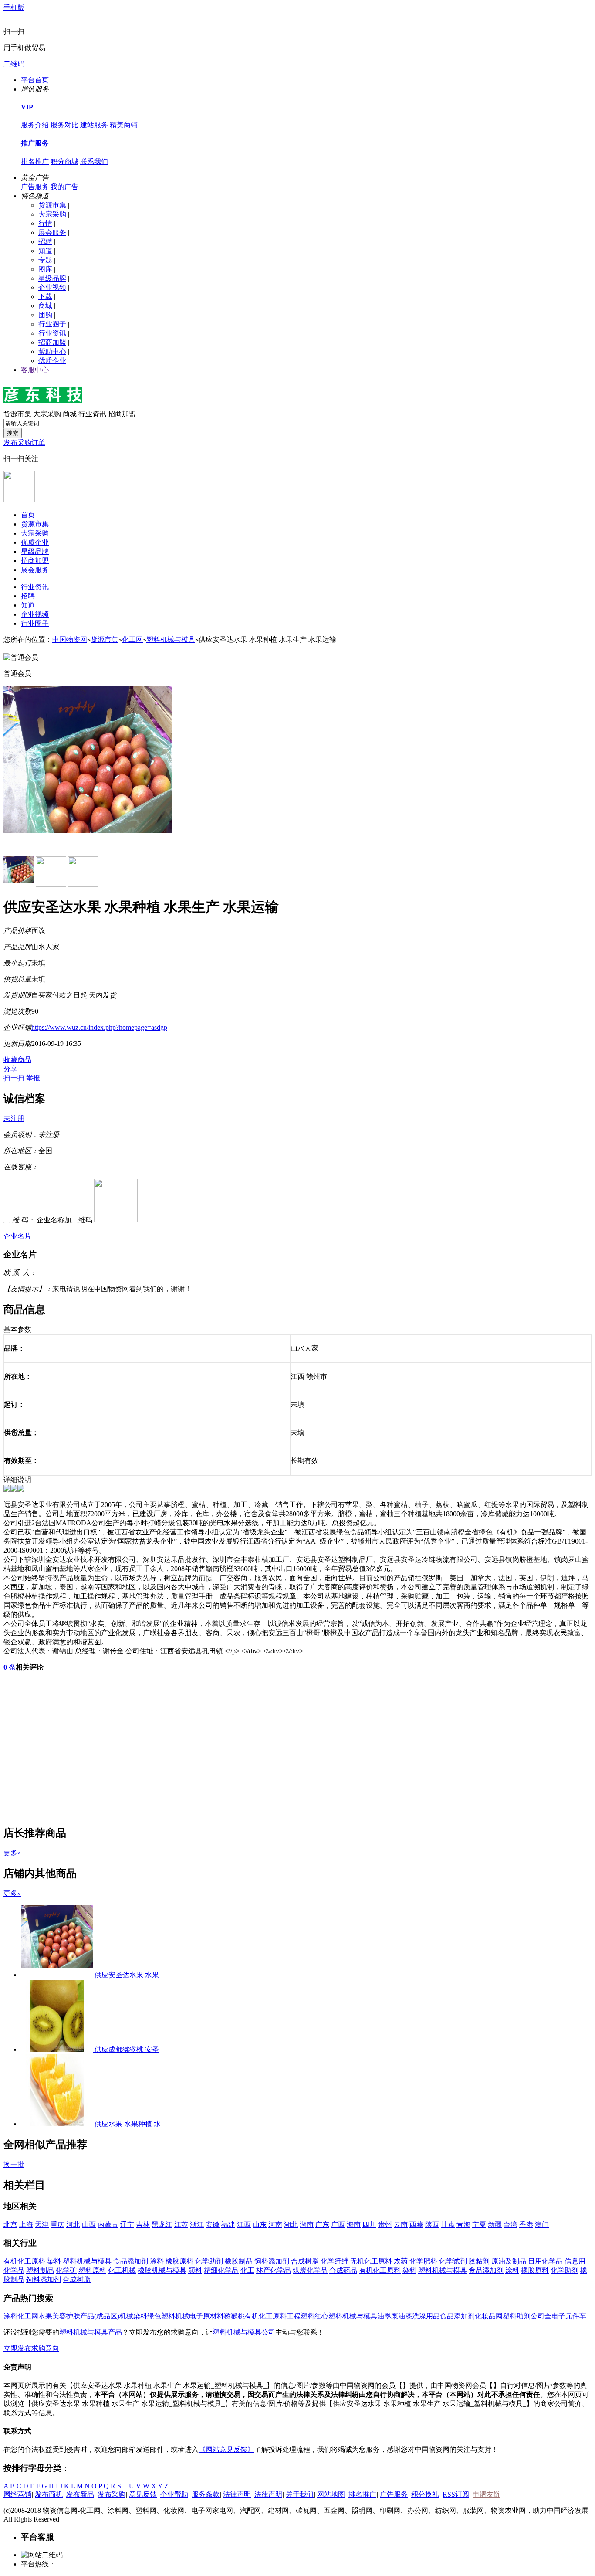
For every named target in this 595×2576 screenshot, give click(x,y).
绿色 (154, 2316)
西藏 (416, 2225)
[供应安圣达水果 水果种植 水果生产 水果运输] (58, 1975)
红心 (321, 2316)
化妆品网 (489, 2316)
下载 (45, 297)
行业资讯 (52, 333)
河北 (73, 2225)
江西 (244, 2225)
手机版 (14, 8)
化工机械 (122, 2270)
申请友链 (487, 2494)
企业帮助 (174, 2494)
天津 (42, 2225)
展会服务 (52, 232)
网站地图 (331, 2494)
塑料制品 (40, 2270)
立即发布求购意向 (31, 2348)
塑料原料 (92, 2270)
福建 (228, 2225)
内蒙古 (108, 2225)
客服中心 (35, 370)
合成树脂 (305, 2261)
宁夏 (479, 2225)
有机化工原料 (24, 2261)
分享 (10, 1069)
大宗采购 (52, 214)
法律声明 (237, 2494)
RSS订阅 (456, 2494)
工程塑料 (301, 2316)
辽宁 (127, 2225)
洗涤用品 (426, 2316)
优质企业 (52, 361)
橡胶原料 (179, 2261)
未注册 (14, 1118)
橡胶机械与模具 (162, 2270)
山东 (260, 2225)
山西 (89, 2225)
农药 (401, 2261)
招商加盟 (52, 342)
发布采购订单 (24, 443)
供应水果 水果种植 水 (128, 2124)
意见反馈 (143, 2494)
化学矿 (66, 2270)
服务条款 (206, 2494)
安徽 (213, 2225)
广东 (322, 2225)
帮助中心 (52, 351)
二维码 (14, 64)
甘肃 (448, 2225)
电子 (196, 2316)
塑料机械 (175, 2316)
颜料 (195, 2270)
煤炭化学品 (310, 2270)
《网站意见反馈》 (227, 2449)
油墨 (384, 2316)
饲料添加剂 (272, 2261)
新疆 (495, 2225)
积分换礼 (425, 2494)
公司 (538, 2316)
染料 (54, 2261)
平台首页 (35, 80)
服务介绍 (35, 125)
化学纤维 (335, 2261)
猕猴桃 (234, 2316)
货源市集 (52, 205)
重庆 (57, 2225)
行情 (45, 223)
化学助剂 (209, 2261)
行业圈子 (52, 324)
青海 (463, 2225)
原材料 (213, 2316)
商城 (45, 306)
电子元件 (565, 2316)
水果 (45, 2316)
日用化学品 (545, 2261)
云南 (401, 2225)
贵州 (385, 2225)
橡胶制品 (239, 2261)
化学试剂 (453, 2261)
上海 (26, 2225)
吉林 (143, 2225)
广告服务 (35, 187)
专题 (45, 260)
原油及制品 (509, 2261)
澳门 (542, 2225)
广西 (338, 2225)
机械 (126, 2316)
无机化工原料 (371, 2261)
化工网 (132, 640)
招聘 (45, 242)
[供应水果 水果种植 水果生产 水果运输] (58, 2124)
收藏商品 (17, 1060)
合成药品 (343, 2270)
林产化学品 (274, 2270)
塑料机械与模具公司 (244, 2332)
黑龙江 (162, 2225)
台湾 (510, 2225)
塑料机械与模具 (171, 640)
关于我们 (300, 2494)
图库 (45, 269)
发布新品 (80, 2494)
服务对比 (64, 125)
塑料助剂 (517, 2316)
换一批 (14, 2164)
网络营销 (17, 2494)
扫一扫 (14, 1078)
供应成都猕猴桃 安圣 (127, 2049)
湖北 (291, 2225)
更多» (12, 1853)
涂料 (157, 2261)
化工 (247, 2270)
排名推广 (35, 161)
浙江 (197, 2225)
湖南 (307, 2225)
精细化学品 (221, 2270)
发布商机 (49, 2494)
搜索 (13, 433)
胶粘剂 (479, 2261)
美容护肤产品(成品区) (86, 2316)
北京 (10, 2225)
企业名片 (17, 1236)
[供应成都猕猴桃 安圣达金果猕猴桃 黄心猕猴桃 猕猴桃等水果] (58, 2049)
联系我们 (94, 161)
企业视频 (52, 287)
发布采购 (112, 2494)
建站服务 (94, 125)
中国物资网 (70, 640)
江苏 (181, 2225)
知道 (45, 251)
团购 (45, 315)
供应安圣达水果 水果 (127, 1975)
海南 (354, 2225)
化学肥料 (423, 2261)
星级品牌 (52, 278)
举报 (33, 1078)
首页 (28, 515)
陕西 (432, 2225)
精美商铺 (124, 125)
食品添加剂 (131, 2261)
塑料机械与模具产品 (91, 2332)
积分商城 (64, 161)
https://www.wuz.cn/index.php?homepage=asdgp (99, 1027)
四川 (369, 2225)
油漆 (405, 2316)
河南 (275, 2225)
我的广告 (64, 187)
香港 (526, 2225)
